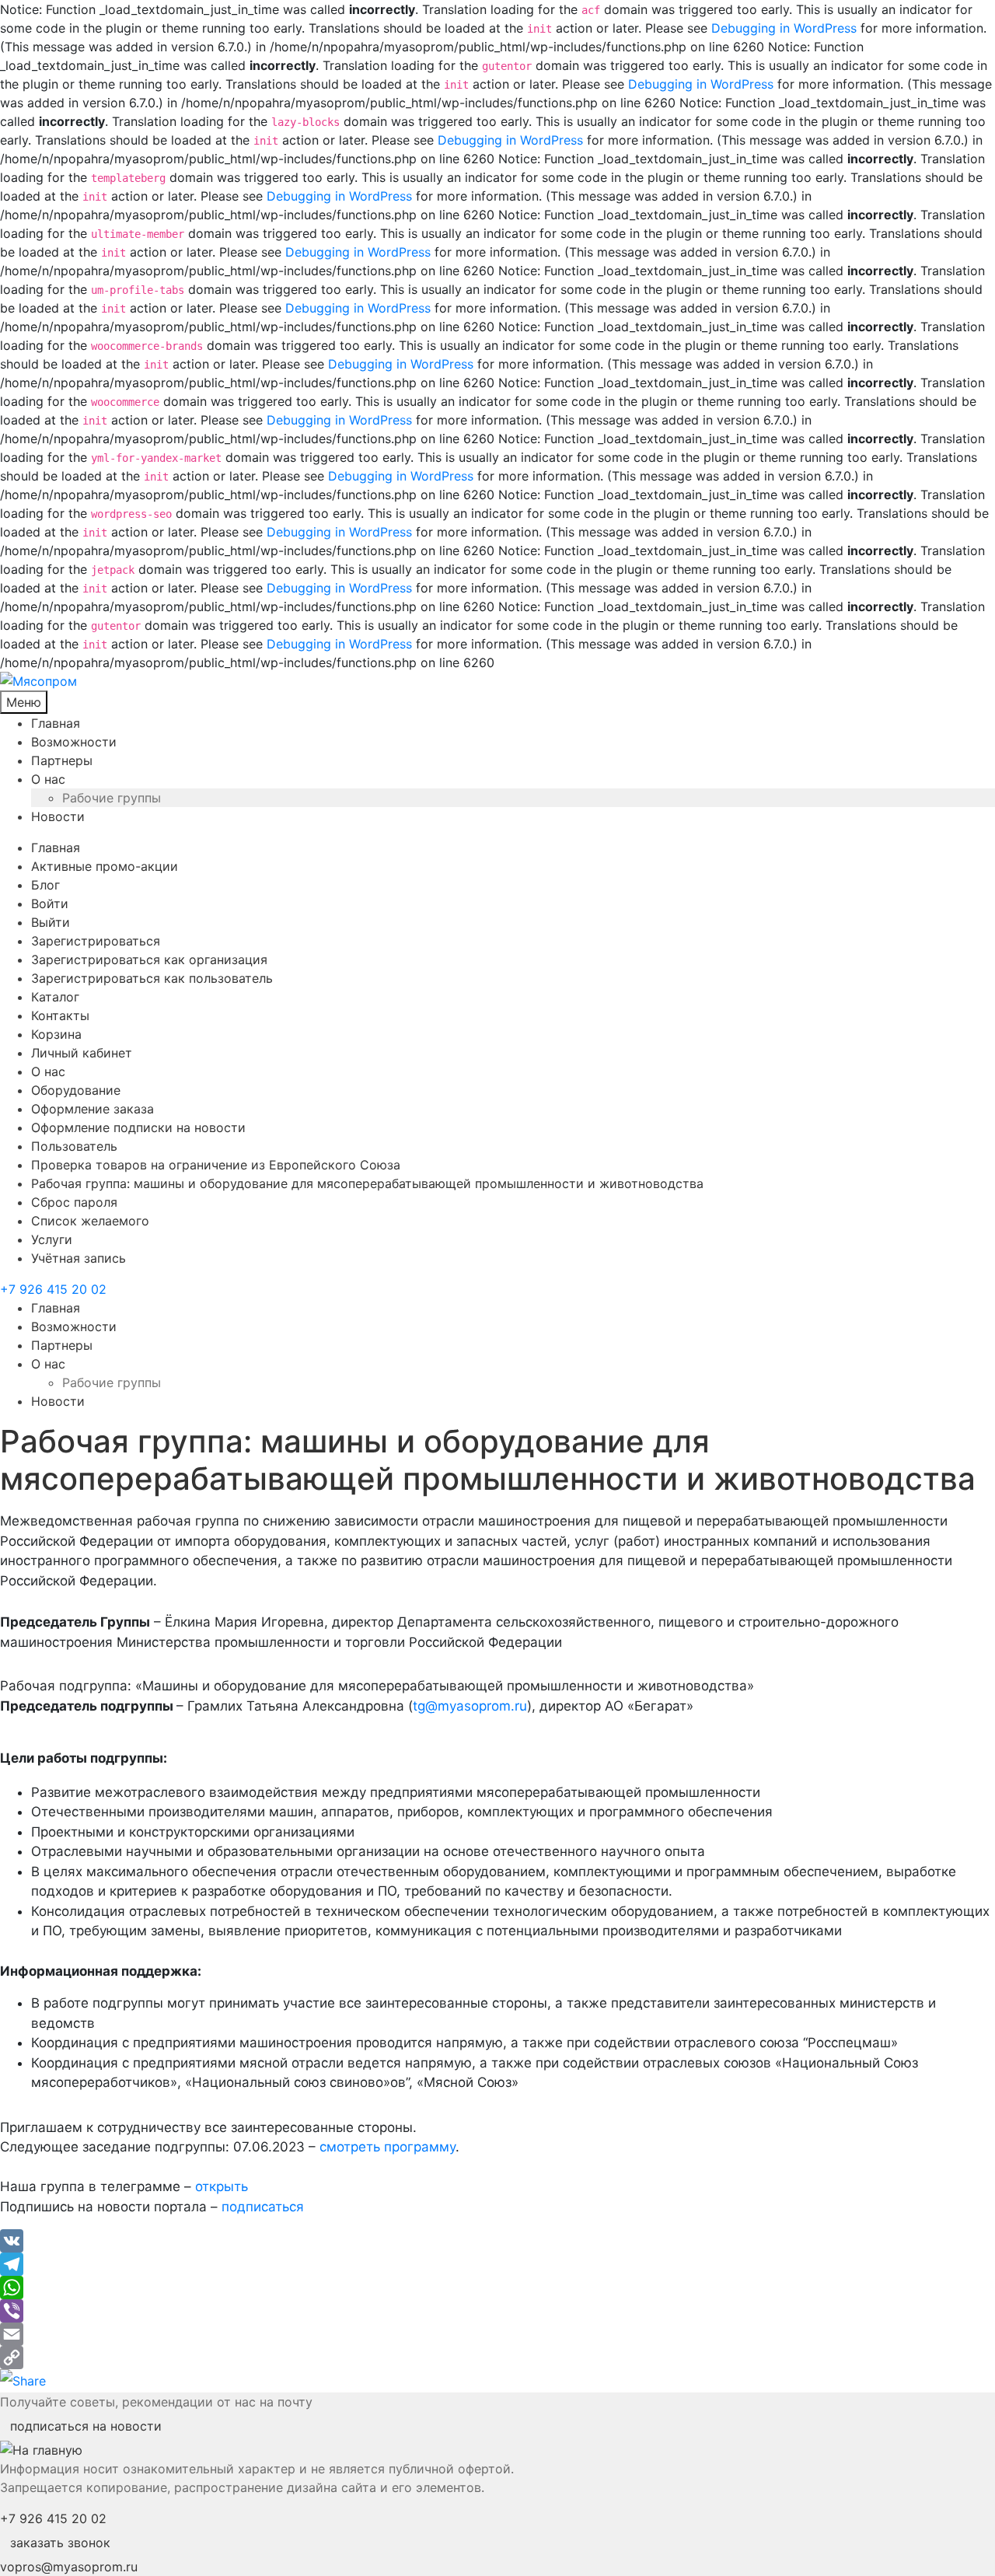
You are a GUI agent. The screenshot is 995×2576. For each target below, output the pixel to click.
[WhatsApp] (497, 2288)
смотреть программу (388, 2147)
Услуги (52, 1239)
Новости (58, 816)
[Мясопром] (497, 681)
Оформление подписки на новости (138, 1127)
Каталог (55, 997)
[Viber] (497, 2311)
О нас (48, 779)
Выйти (51, 922)
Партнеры (62, 760)
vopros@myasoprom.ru (69, 2567)
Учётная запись (79, 1258)
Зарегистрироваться (96, 941)
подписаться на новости (86, 2426)
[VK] (497, 2241)
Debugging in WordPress (784, 28)
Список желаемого (90, 1221)
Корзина (56, 1034)
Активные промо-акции (105, 866)
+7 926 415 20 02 (53, 1289)
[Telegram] (497, 2264)
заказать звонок (60, 2543)
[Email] (497, 2334)
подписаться (263, 2207)
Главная (56, 723)
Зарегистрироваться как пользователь (152, 978)
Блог (45, 885)
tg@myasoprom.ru (470, 1706)
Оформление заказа (93, 1109)
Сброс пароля (74, 1202)
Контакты (60, 1015)
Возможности (74, 742)
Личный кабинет (82, 1053)
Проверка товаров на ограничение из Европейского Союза (216, 1165)
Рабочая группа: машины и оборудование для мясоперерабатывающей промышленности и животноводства (367, 1183)
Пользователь (74, 1146)
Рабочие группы (112, 798)
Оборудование (76, 1090)
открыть (222, 2186)
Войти (50, 904)
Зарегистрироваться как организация (149, 959)
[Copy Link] (497, 2358)
